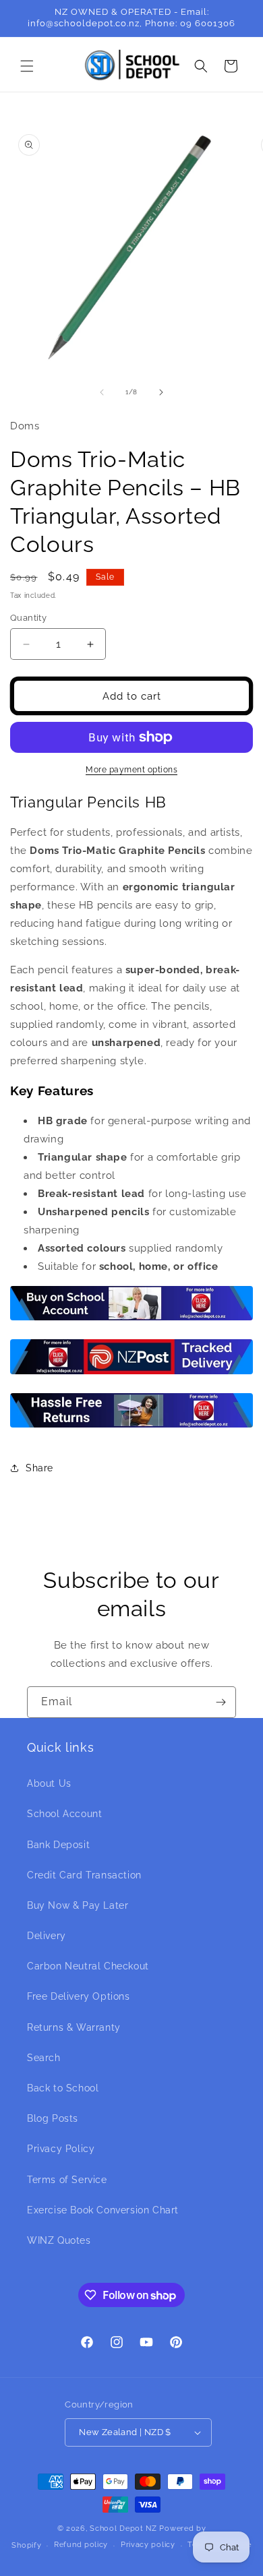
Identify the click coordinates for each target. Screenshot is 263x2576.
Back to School (63, 2088)
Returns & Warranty (74, 2027)
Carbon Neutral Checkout (88, 1966)
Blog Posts (53, 2118)
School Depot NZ (123, 2528)
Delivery (47, 1936)
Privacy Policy (61, 2149)
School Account (64, 1814)
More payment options (131, 770)
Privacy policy (148, 2545)
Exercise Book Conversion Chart (103, 2210)
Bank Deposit (58, 1845)
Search (44, 2058)
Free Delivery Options (79, 1996)
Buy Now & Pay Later (78, 1905)
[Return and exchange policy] (131, 1427)
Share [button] (39, 1468)
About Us (49, 1783)
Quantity (28, 618)
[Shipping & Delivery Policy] (131, 1374)
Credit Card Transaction (84, 1875)
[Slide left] (102, 392)
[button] (27, 66)
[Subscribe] (221, 1702)
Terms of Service (67, 2180)
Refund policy (81, 2545)
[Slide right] (161, 392)
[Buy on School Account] (131, 1320)
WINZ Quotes (59, 2240)
